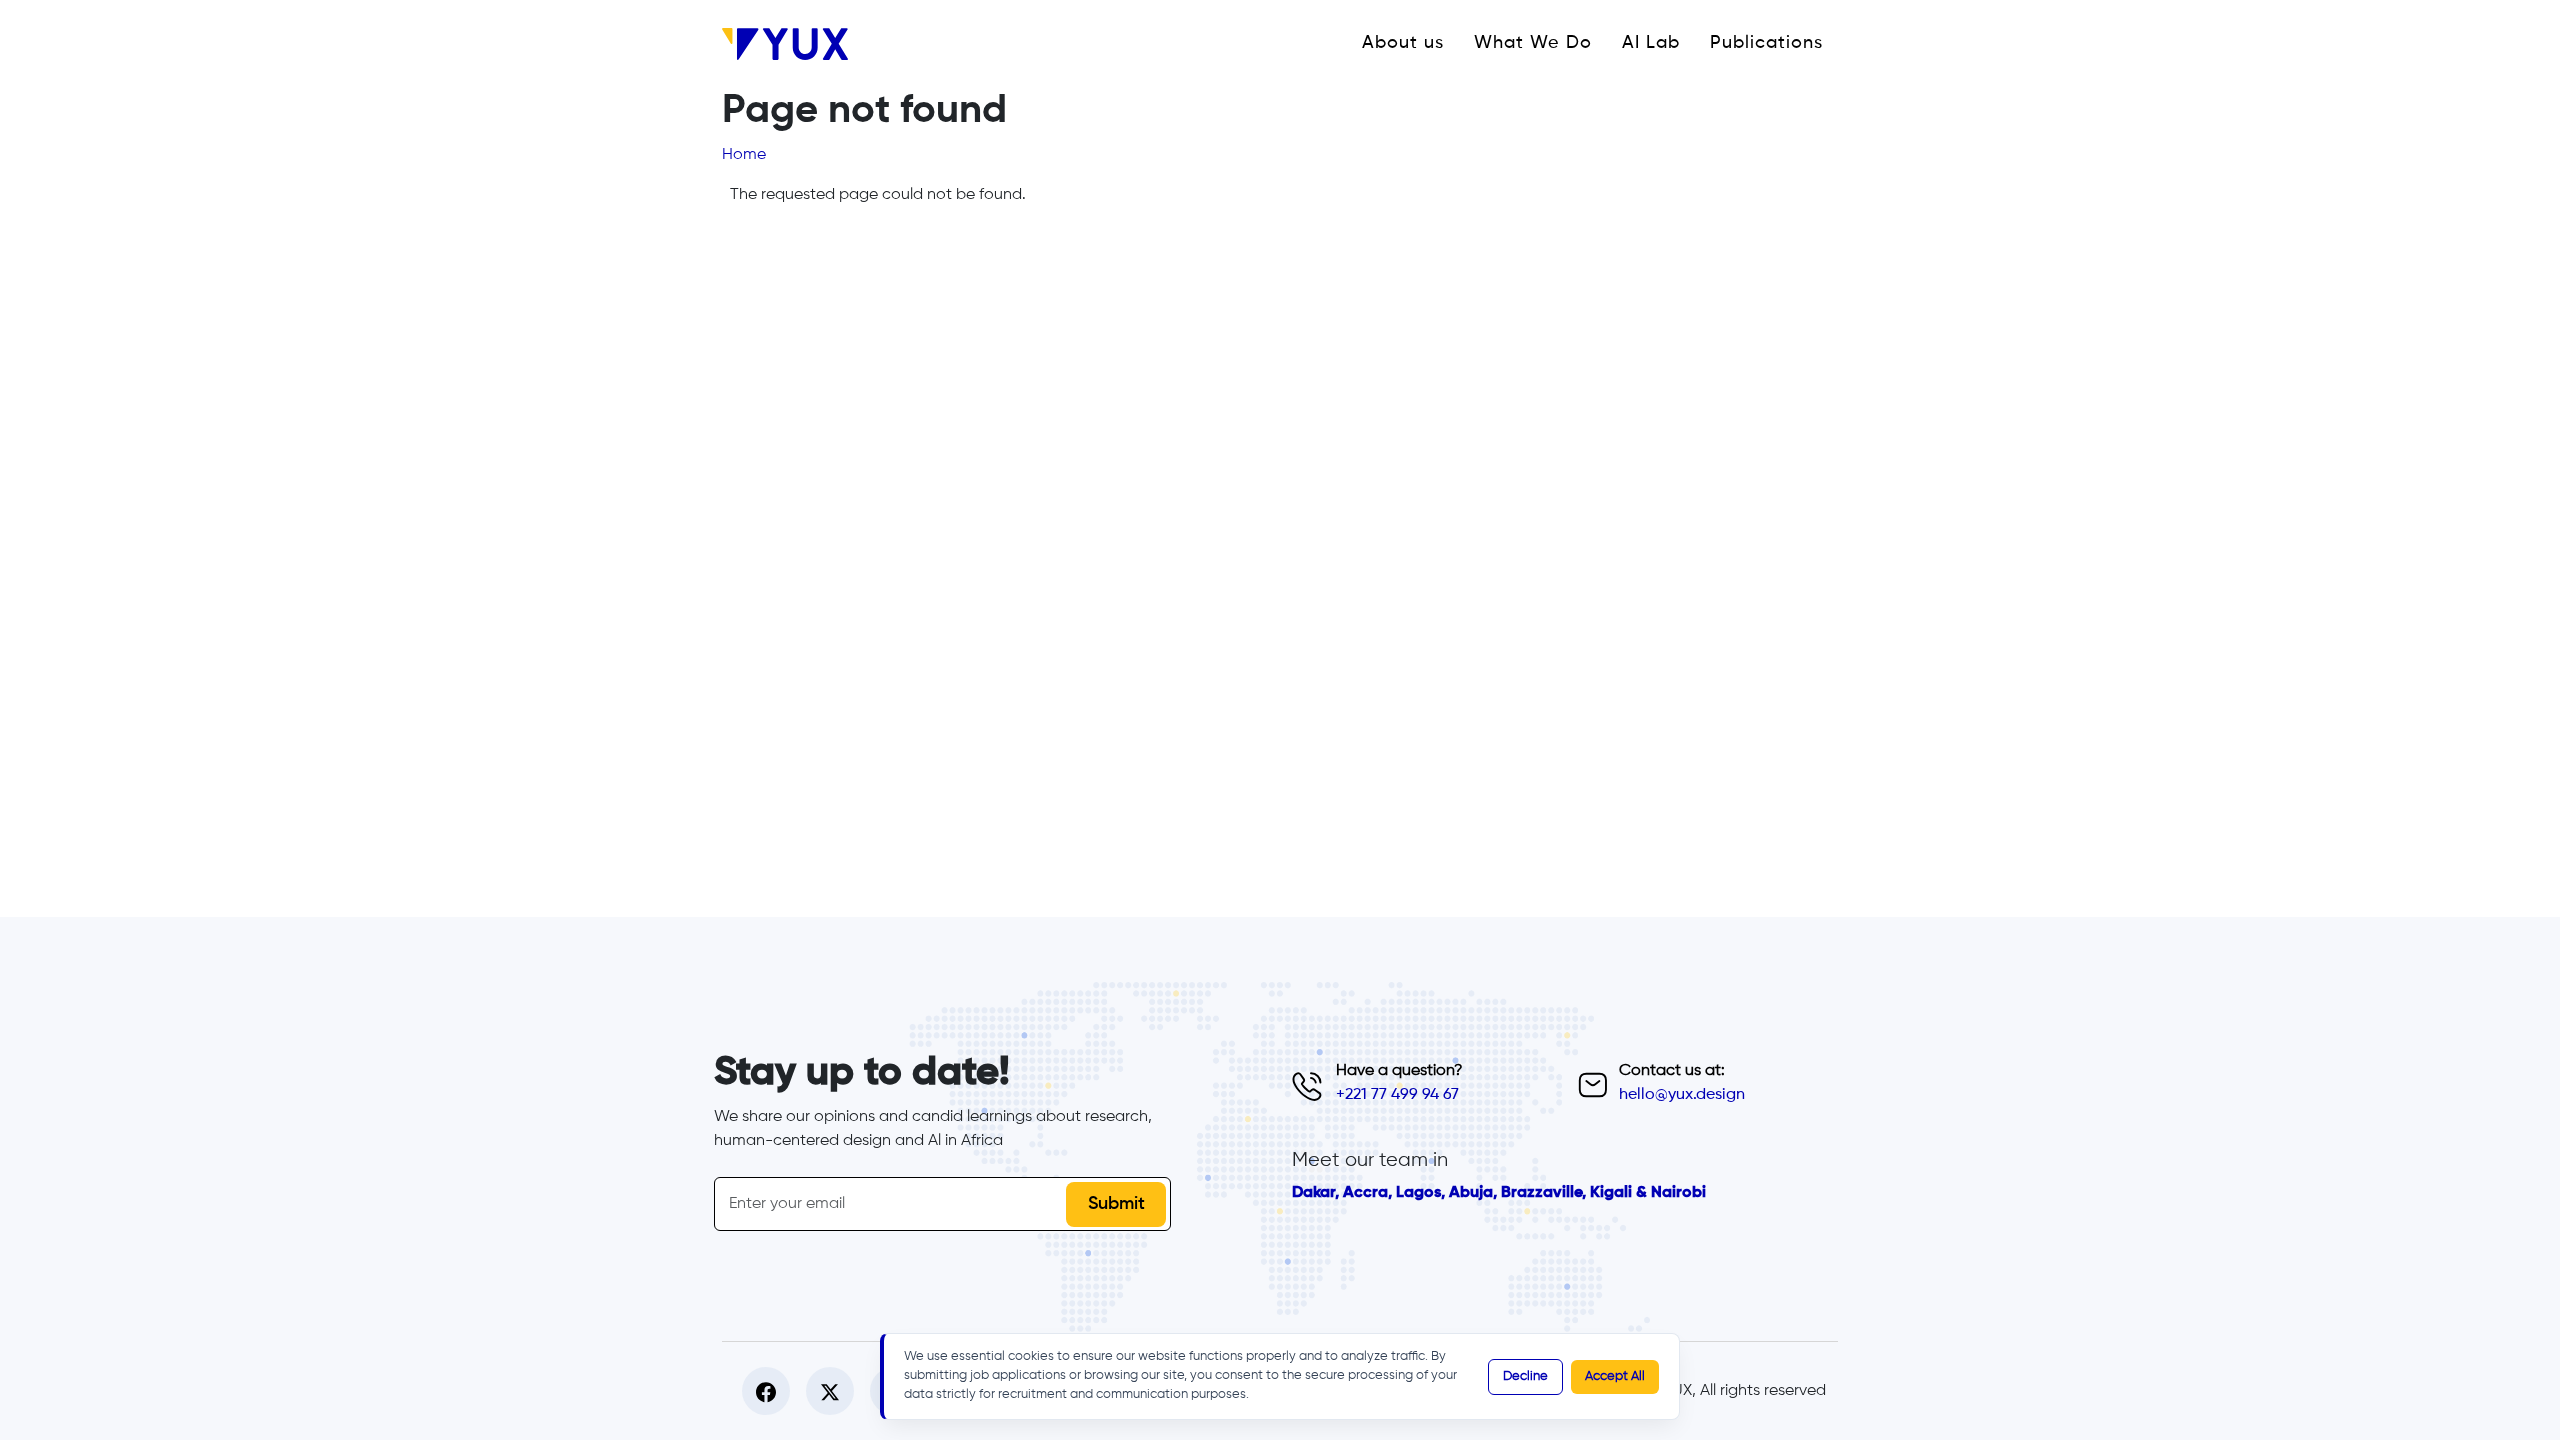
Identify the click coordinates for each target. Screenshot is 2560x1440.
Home (744, 155)
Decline (1525, 1376)
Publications (1766, 43)
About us (1403, 43)
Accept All (1615, 1376)
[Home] (793, 44)
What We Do (1533, 43)
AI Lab (1651, 43)
